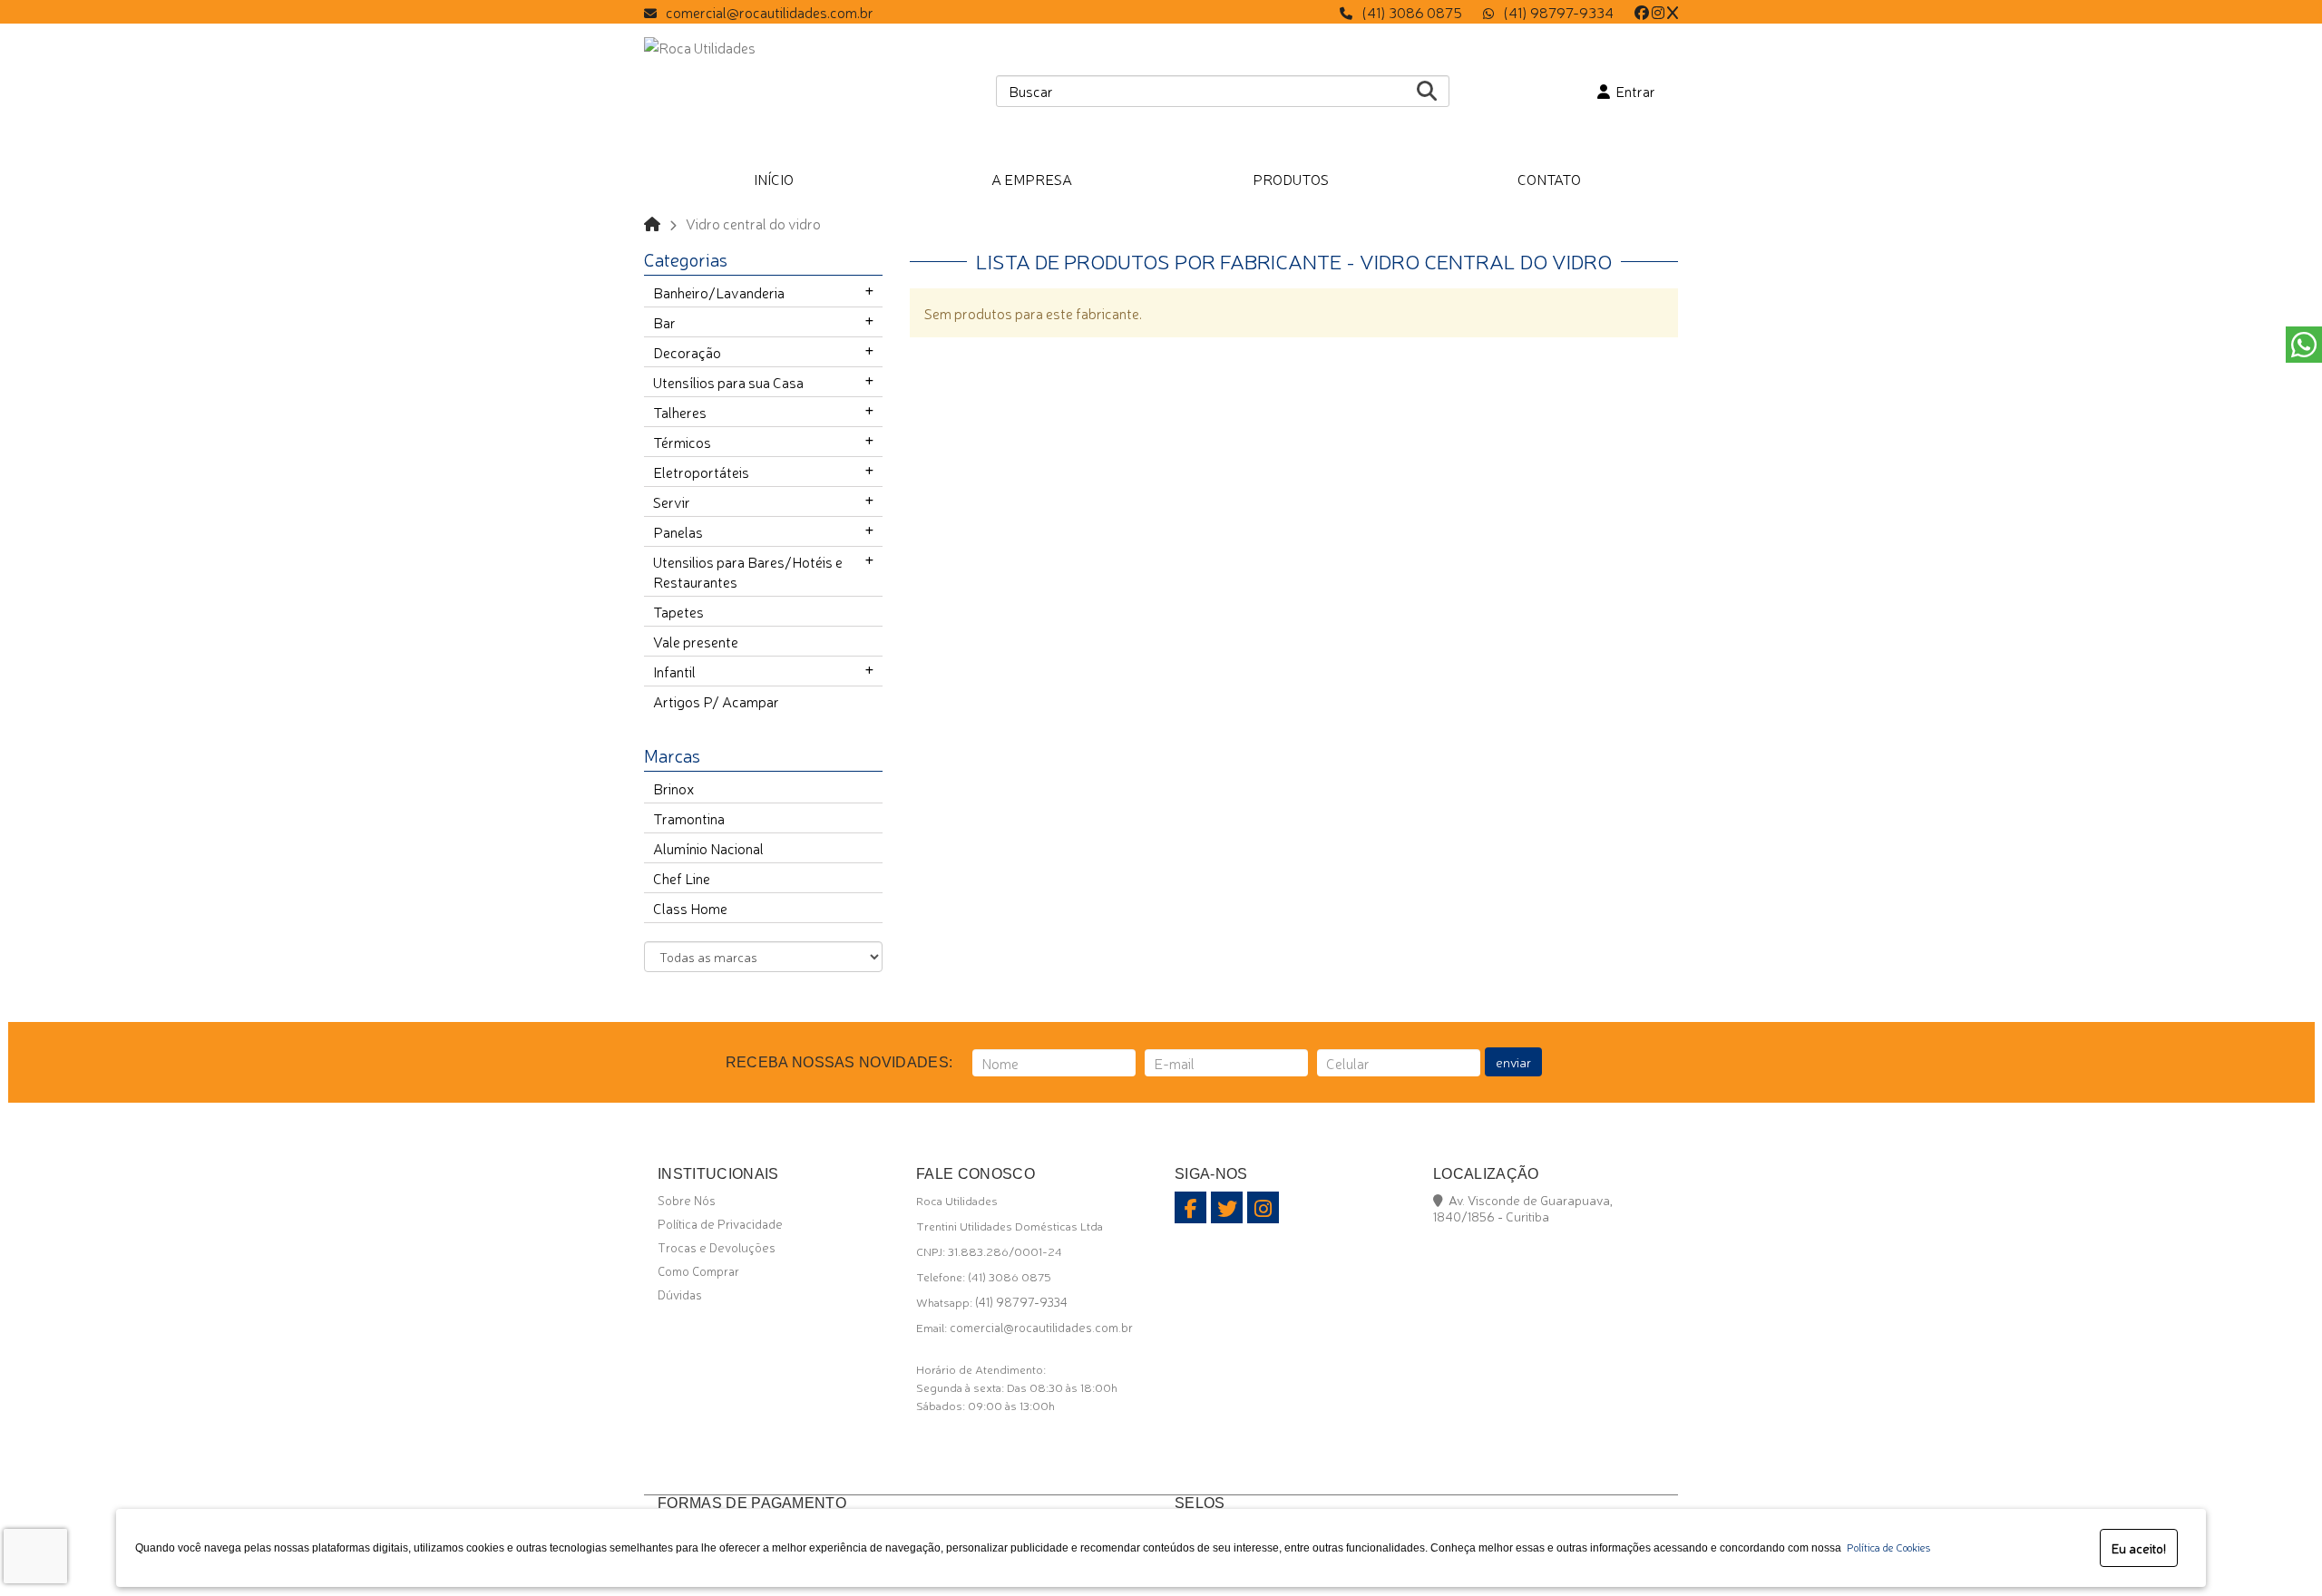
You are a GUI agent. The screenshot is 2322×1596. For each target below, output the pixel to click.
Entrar (1633, 91)
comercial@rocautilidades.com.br (770, 12)
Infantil (674, 671)
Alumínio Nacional (708, 848)
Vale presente (696, 641)
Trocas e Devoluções (717, 1247)
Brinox (673, 788)
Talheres (680, 412)
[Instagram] (1658, 12)
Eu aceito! (2139, 1548)
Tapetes (678, 611)
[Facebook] (1642, 12)
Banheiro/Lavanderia (719, 292)
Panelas (678, 531)
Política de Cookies (1886, 1547)
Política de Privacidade (720, 1223)
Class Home (690, 908)
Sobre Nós (687, 1200)
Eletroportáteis (701, 472)
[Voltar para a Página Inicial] (652, 223)
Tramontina (689, 818)
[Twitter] (1673, 12)
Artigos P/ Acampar (716, 701)
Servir (672, 501)
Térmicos (682, 442)
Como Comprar (698, 1270)
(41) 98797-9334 (1558, 12)
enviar (1513, 1062)
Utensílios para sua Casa (728, 382)
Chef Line (682, 878)
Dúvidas (680, 1294)
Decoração (687, 352)
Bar (664, 322)
